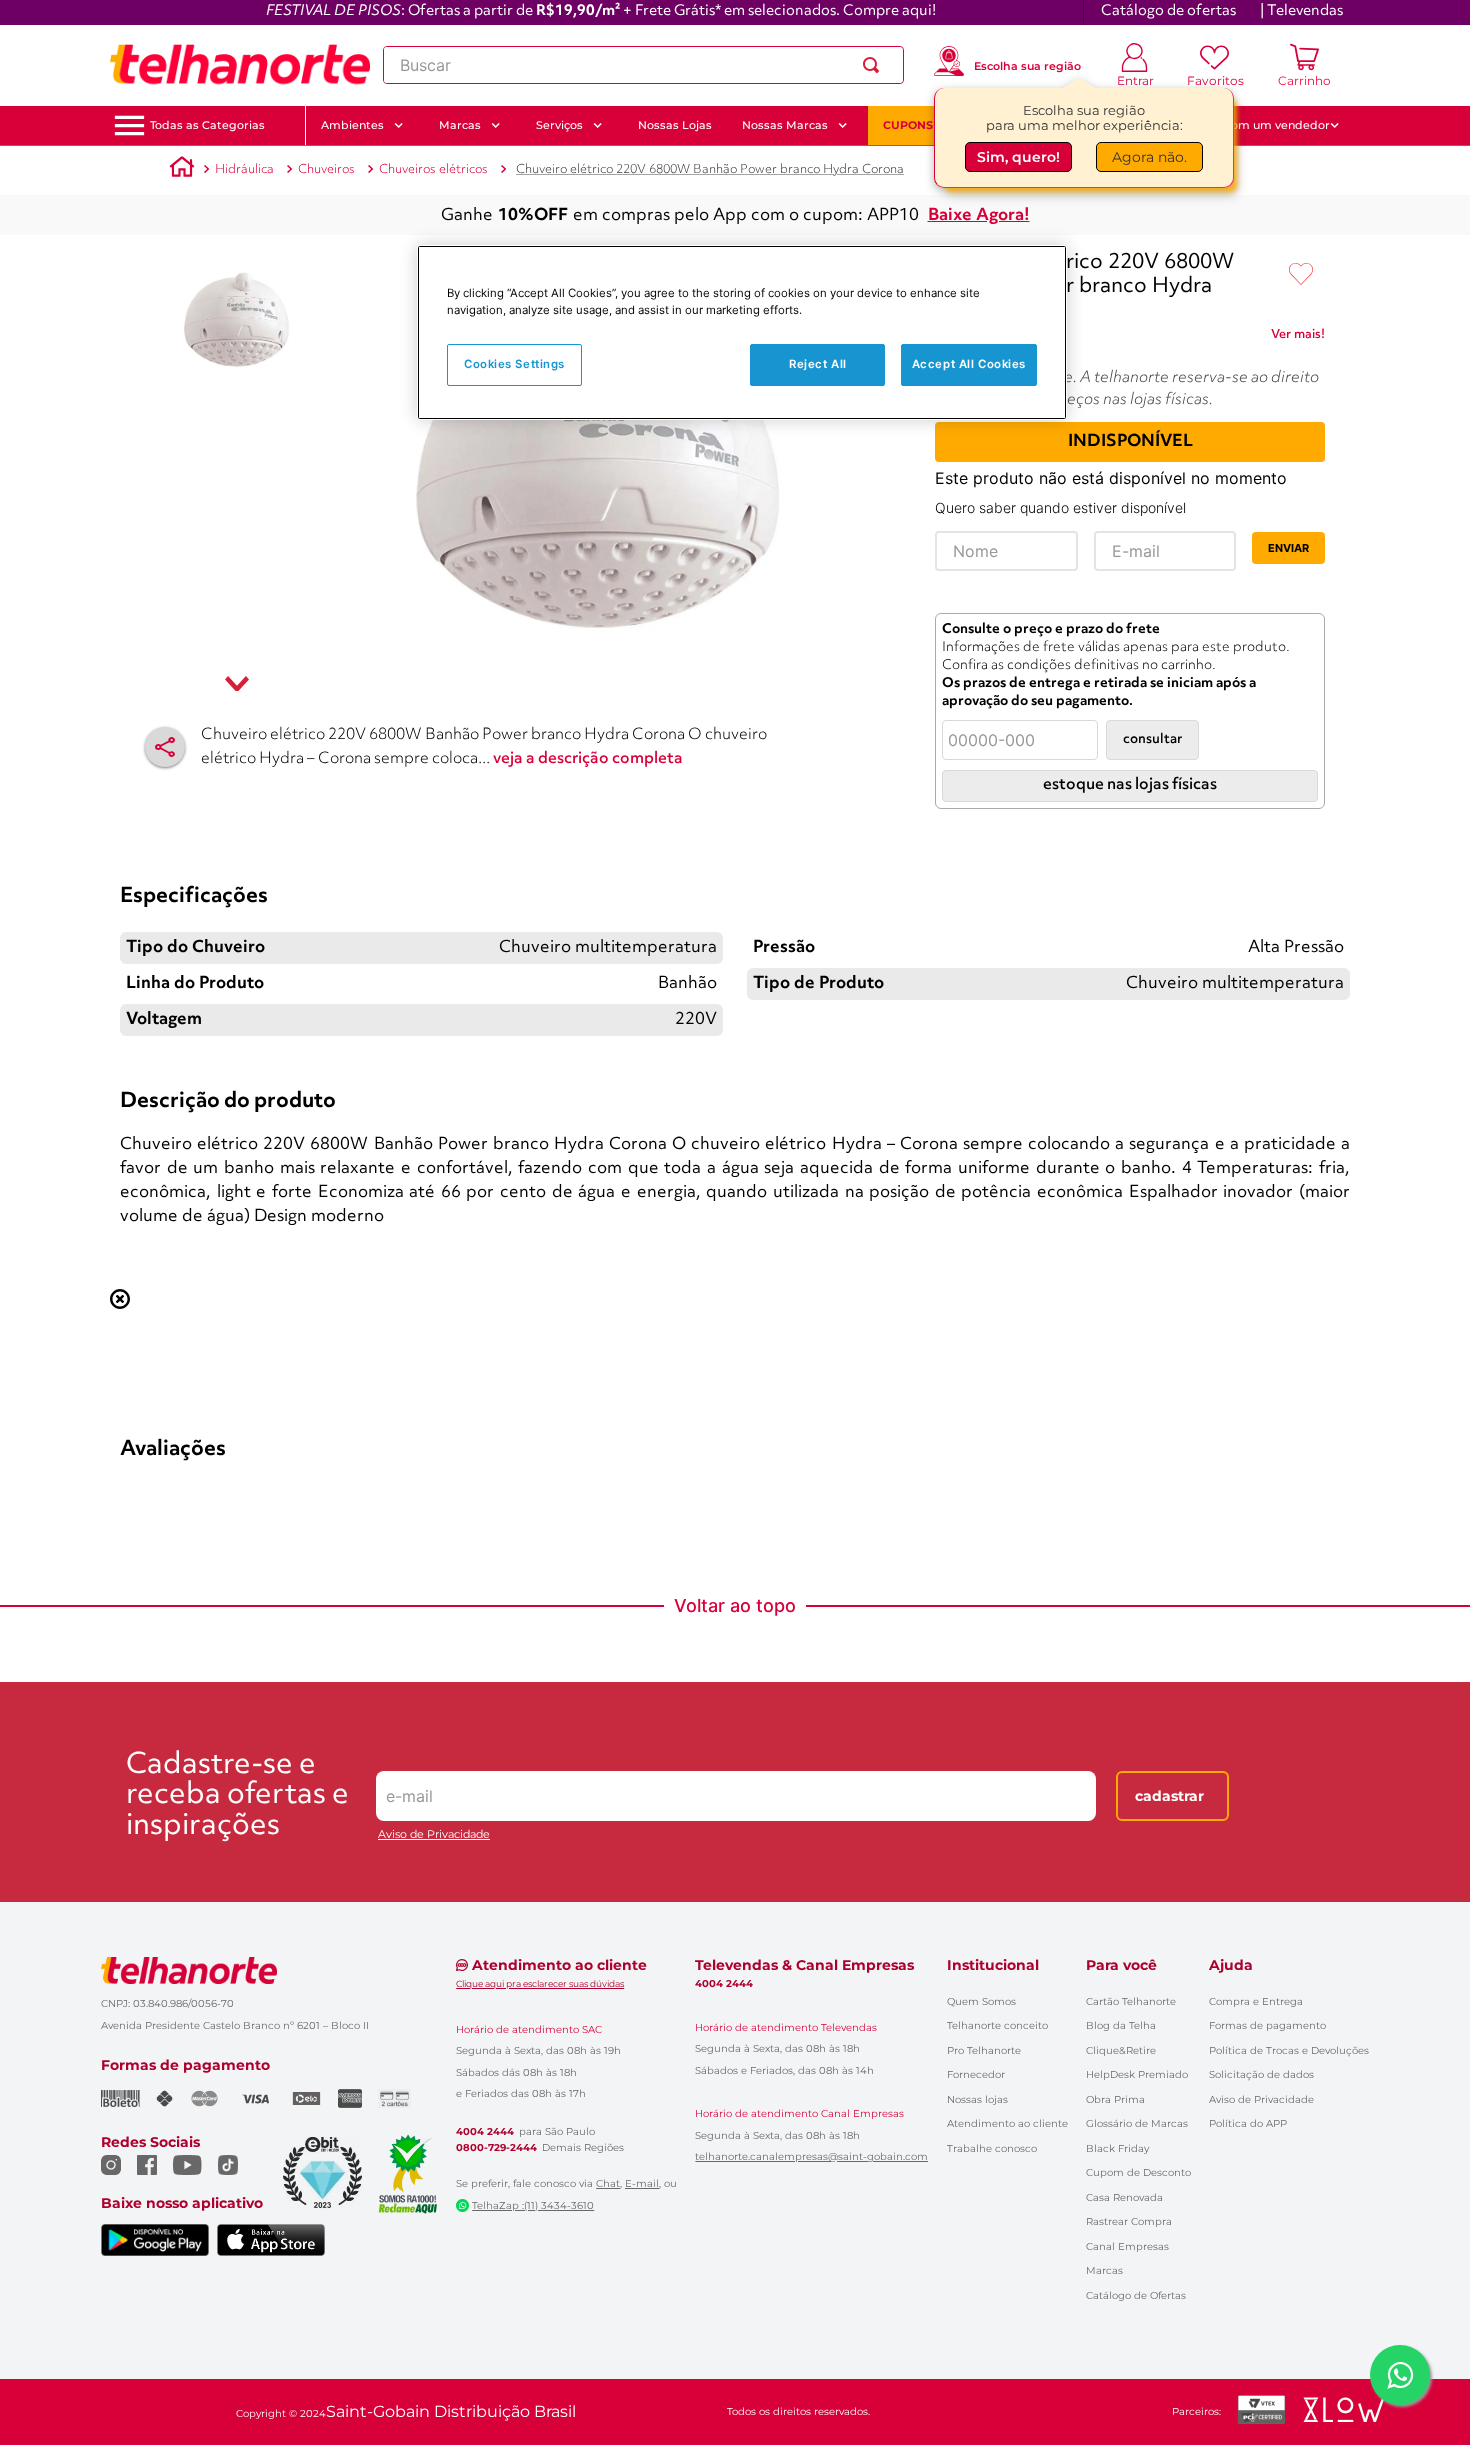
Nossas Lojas (675, 125)
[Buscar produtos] (875, 65)
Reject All (818, 364)
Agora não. (1149, 157)
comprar (243, 1282)
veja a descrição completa (588, 759)
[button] (207, 125)
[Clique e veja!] (1298, 338)
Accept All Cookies (969, 364)
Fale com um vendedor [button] (1264, 125)
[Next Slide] (1341, 1111)
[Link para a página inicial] (182, 170)
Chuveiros (326, 169)
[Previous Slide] (128, 1111)
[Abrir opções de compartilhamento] (165, 747)
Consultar (1152, 739)
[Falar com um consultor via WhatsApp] (1400, 2375)
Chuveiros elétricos (433, 169)
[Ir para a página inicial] (240, 65)
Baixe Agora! (979, 215)
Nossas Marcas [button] (785, 125)
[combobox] (643, 65)
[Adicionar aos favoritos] (1301, 275)
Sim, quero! (1018, 157)
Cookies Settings (514, 364)
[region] (742, 332)
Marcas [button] (460, 125)
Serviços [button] (559, 125)
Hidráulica (244, 169)
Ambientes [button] (352, 125)
